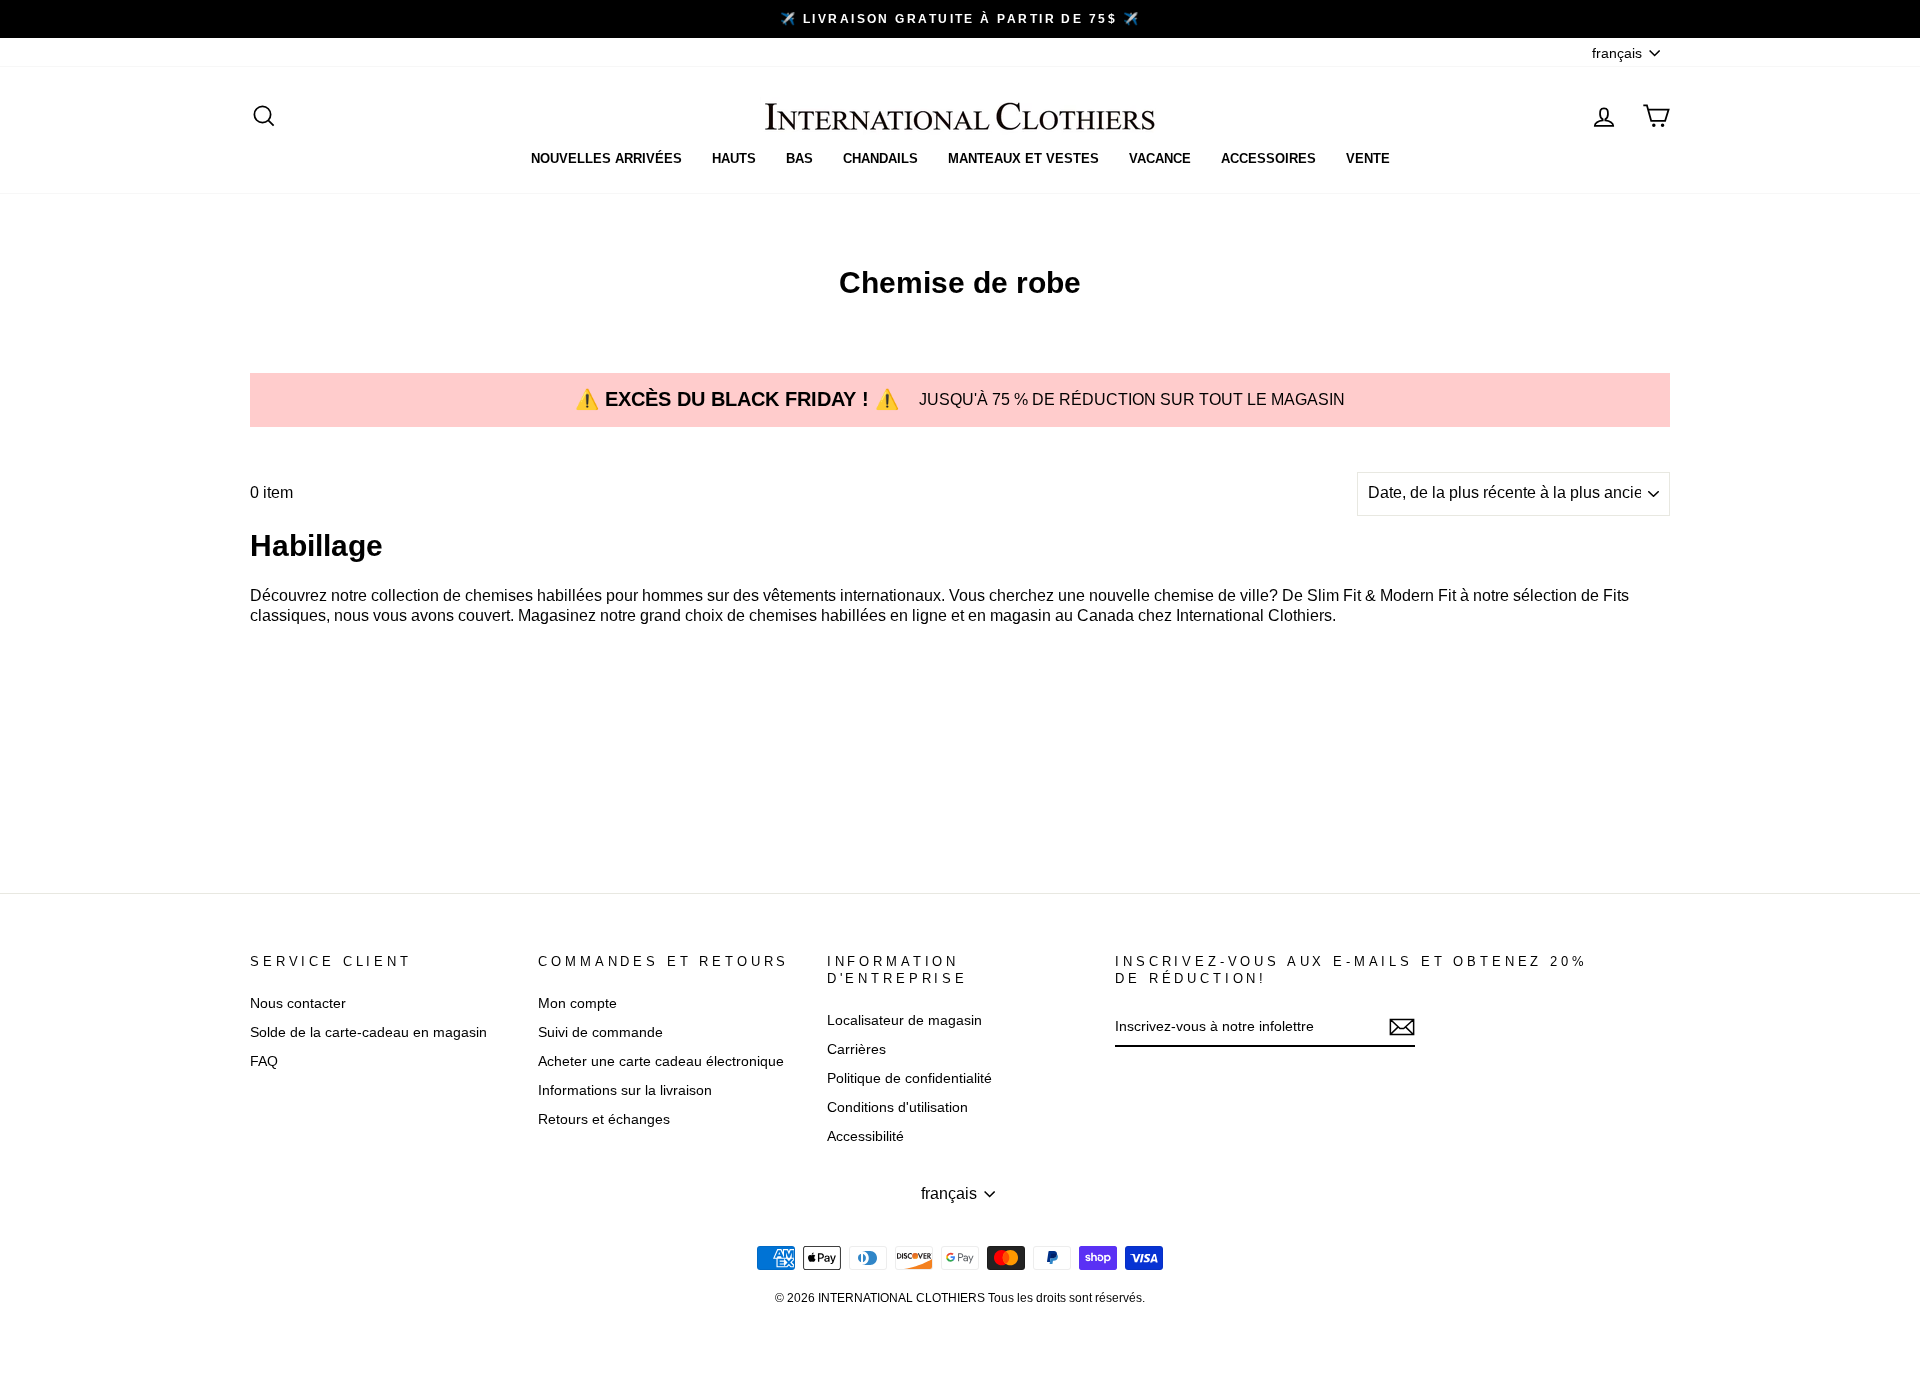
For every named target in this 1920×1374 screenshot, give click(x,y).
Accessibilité (865, 1136)
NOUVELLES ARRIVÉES (606, 158)
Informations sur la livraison (625, 1090)
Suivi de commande (600, 1032)
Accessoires (1268, 158)
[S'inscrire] (1402, 1027)
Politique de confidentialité (909, 1078)
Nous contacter (298, 1003)
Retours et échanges (604, 1119)
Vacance (1160, 158)
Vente (1368, 158)
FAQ (264, 1061)
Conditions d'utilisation (897, 1107)
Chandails (880, 158)
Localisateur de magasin (904, 1020)
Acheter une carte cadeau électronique (661, 1061)
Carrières (856, 1049)
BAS (799, 158)
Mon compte (577, 1003)
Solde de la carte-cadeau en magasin (368, 1032)
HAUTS (734, 158)
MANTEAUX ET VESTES (1023, 158)
